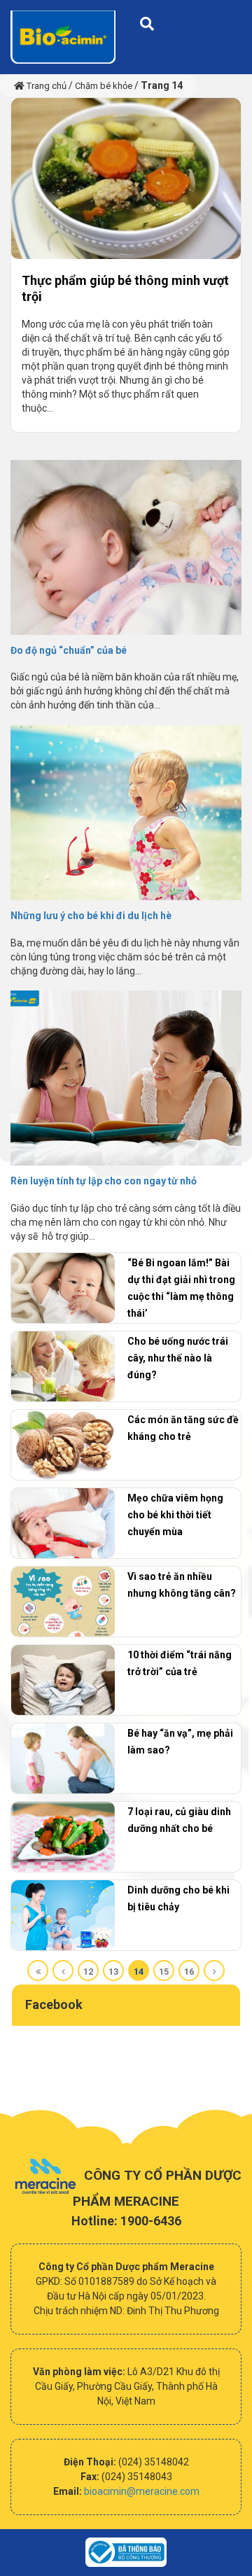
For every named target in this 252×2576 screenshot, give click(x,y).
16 (189, 1972)
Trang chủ (45, 86)
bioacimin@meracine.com (142, 2491)
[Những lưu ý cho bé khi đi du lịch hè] (126, 779)
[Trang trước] (63, 1970)
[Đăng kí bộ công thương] (126, 2553)
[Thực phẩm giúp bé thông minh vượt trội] (92, 178)
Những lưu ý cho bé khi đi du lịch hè (91, 916)
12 (88, 1972)
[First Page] (38, 1970)
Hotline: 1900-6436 (126, 2221)
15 (164, 1972)
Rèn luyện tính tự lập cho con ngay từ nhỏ (104, 1181)
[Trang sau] (214, 1970)
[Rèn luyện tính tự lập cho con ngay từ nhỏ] (126, 1044)
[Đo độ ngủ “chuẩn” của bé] (126, 513)
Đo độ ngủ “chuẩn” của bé (69, 650)
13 (113, 1972)
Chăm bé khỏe (104, 86)
